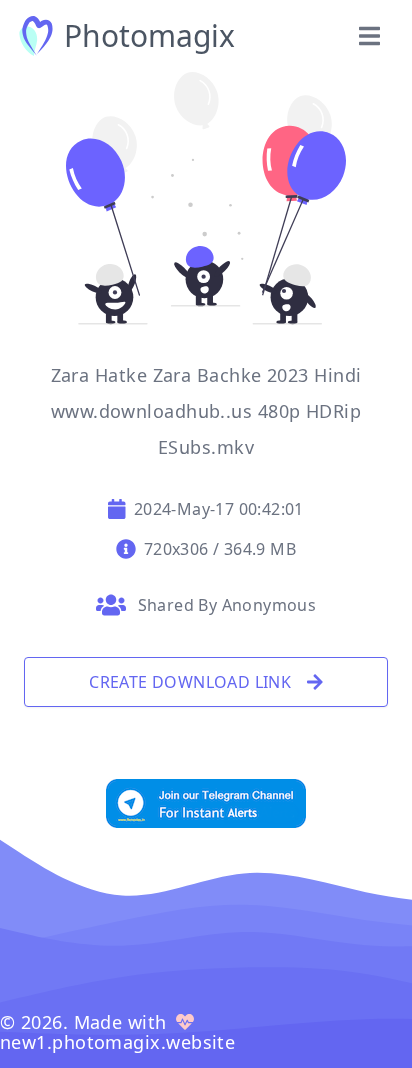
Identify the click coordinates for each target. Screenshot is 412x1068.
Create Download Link (190, 682)
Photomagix (149, 36)
